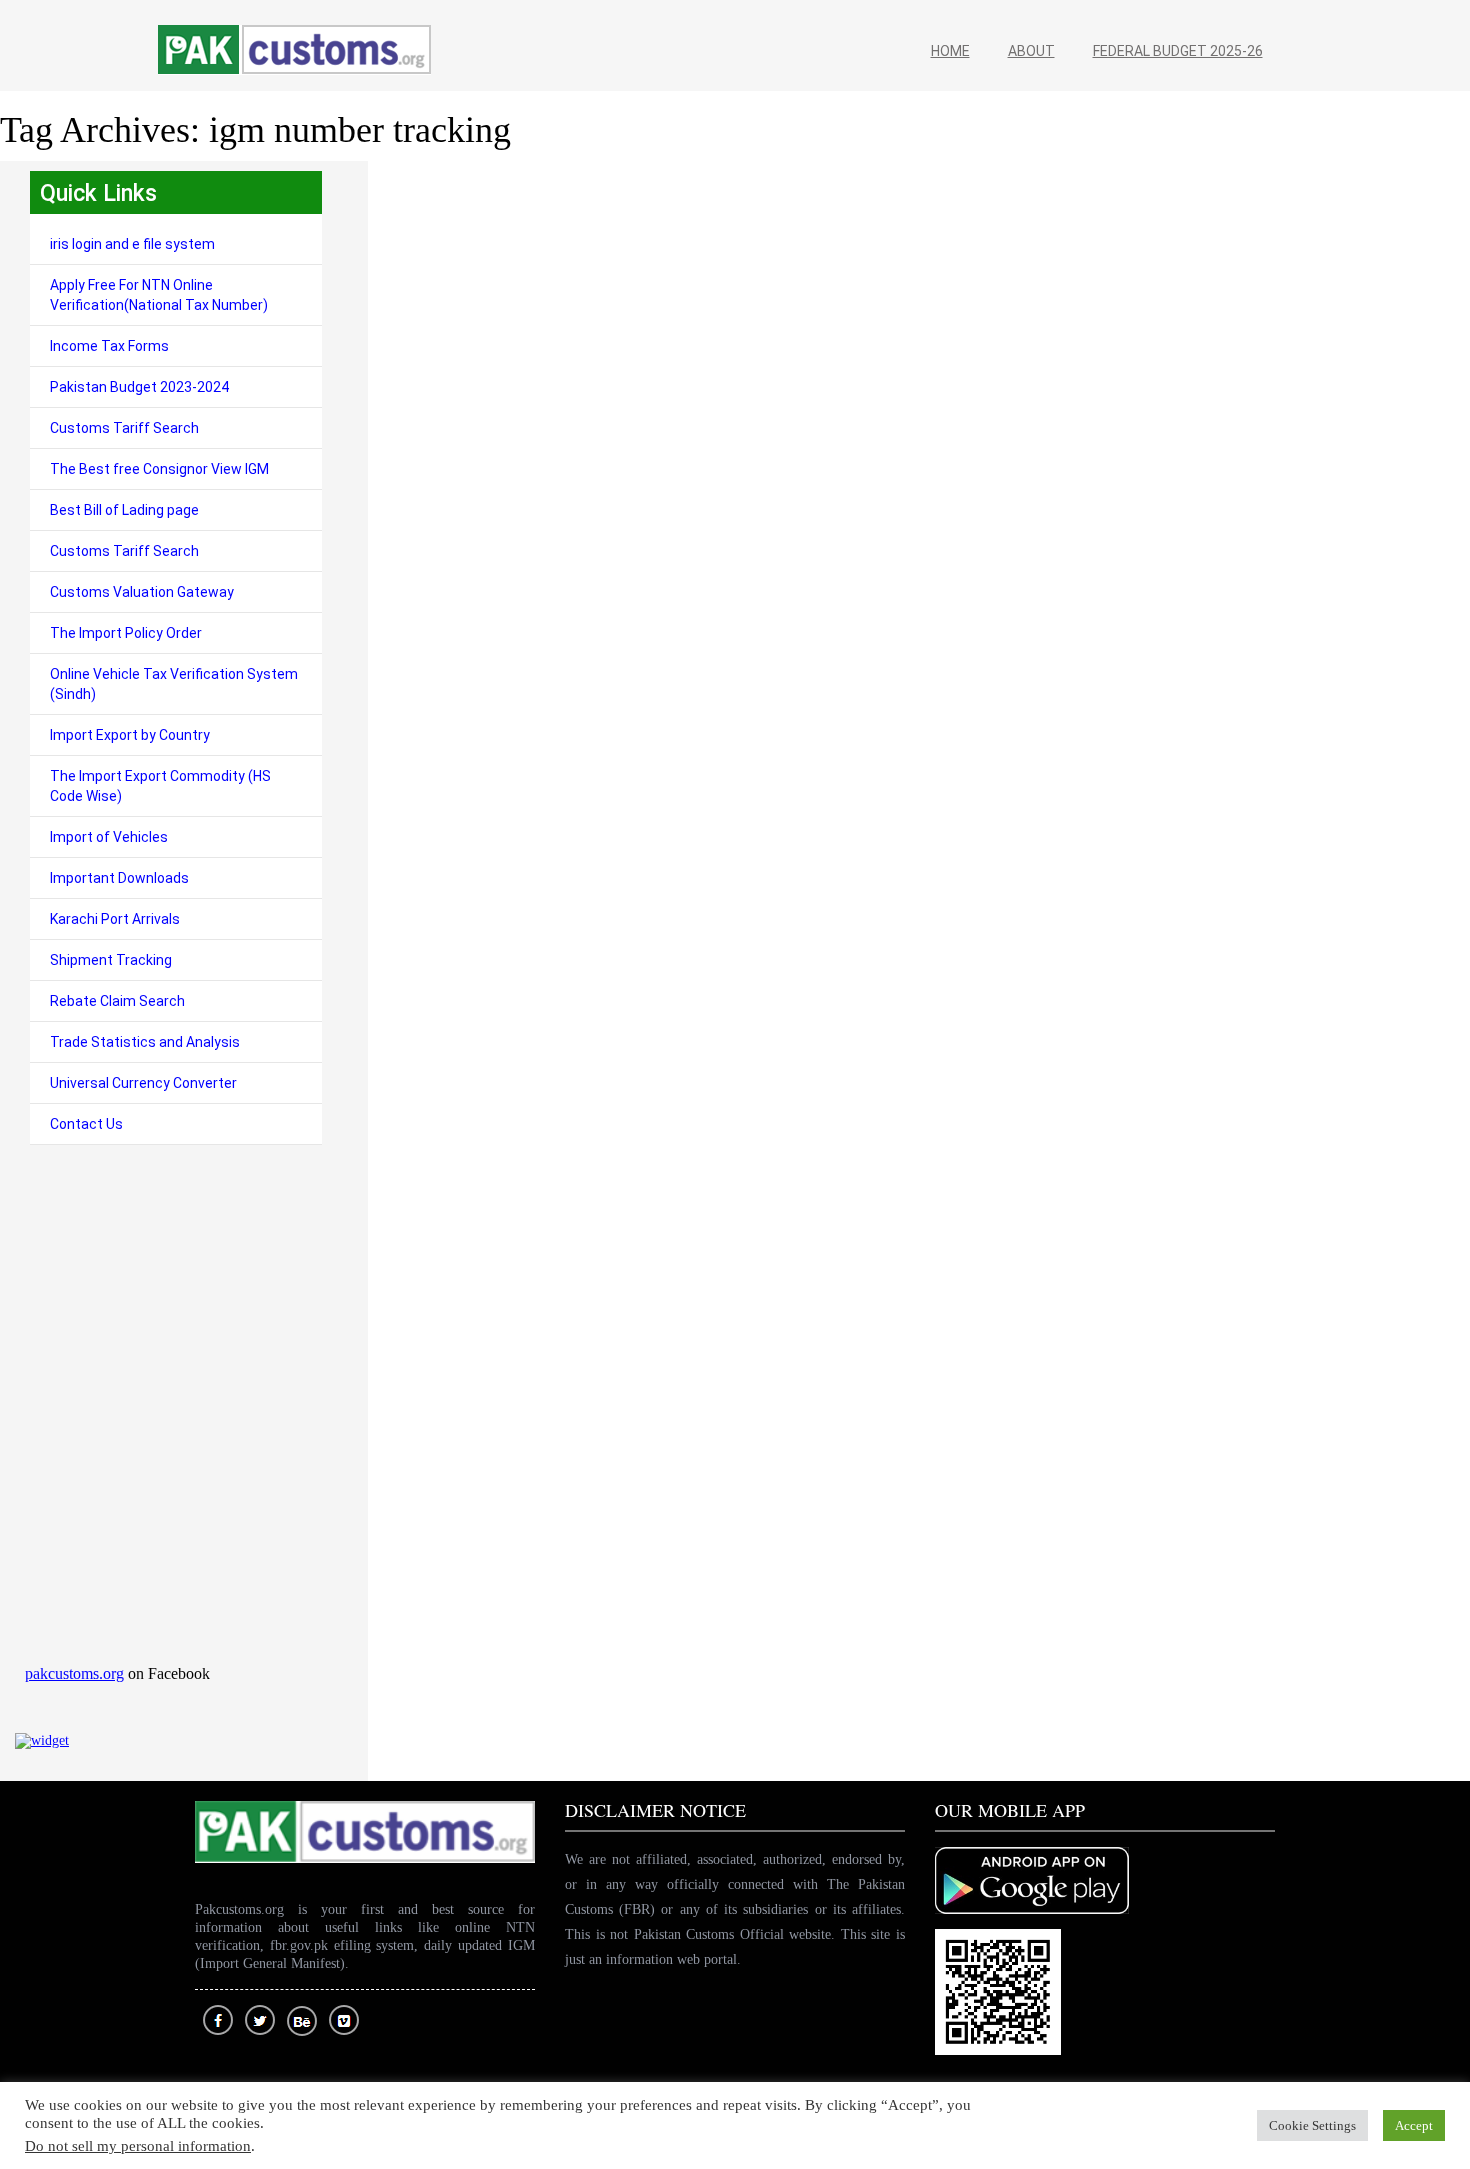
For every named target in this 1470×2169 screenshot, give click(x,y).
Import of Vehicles (109, 837)
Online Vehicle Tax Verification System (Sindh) (174, 684)
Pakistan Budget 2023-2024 (139, 387)
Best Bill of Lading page (124, 510)
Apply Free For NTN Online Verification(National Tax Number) (159, 295)
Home (950, 51)
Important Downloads (119, 878)
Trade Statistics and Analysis (145, 1042)
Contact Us (86, 1124)
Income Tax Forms (109, 346)
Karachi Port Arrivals (115, 919)
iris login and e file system (132, 244)
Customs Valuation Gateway (142, 592)
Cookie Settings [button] (1312, 2125)
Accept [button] (1414, 2125)
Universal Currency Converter (143, 1083)
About (1031, 51)
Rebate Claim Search (117, 1001)
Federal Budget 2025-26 (1178, 51)
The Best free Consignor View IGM (159, 469)
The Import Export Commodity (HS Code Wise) (160, 786)
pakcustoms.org (74, 1673)
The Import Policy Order (126, 633)
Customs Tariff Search (124, 428)
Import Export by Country (130, 735)
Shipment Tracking (111, 960)
